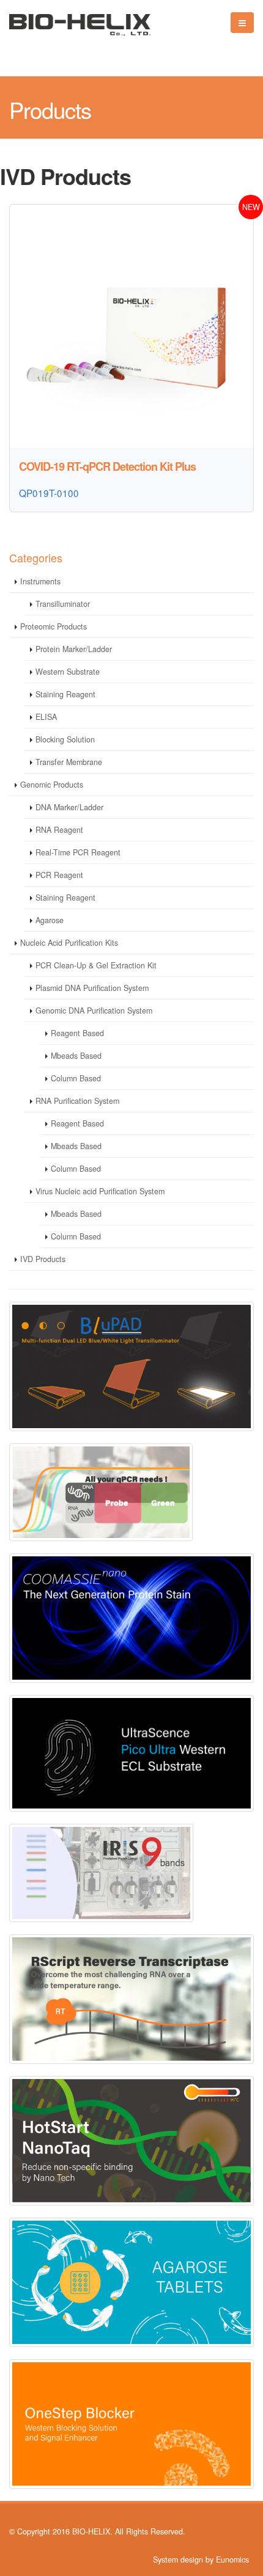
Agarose (50, 920)
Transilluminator (63, 604)
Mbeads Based (76, 1056)
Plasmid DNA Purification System (92, 988)
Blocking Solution (65, 739)
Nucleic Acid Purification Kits (69, 943)
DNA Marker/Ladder (69, 807)
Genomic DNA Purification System (94, 1010)
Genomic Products (52, 785)
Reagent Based (77, 1033)
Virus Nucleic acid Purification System (100, 1191)
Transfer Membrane (69, 762)
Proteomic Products (54, 626)
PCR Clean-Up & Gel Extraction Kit (96, 965)
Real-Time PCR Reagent (78, 852)
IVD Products (43, 1259)
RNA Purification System (77, 1101)
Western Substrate (68, 672)
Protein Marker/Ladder (74, 649)
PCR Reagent (59, 875)
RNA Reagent (59, 830)
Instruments (40, 581)
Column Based (76, 1078)
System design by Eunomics (201, 2560)
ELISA (46, 717)
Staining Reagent (65, 694)
